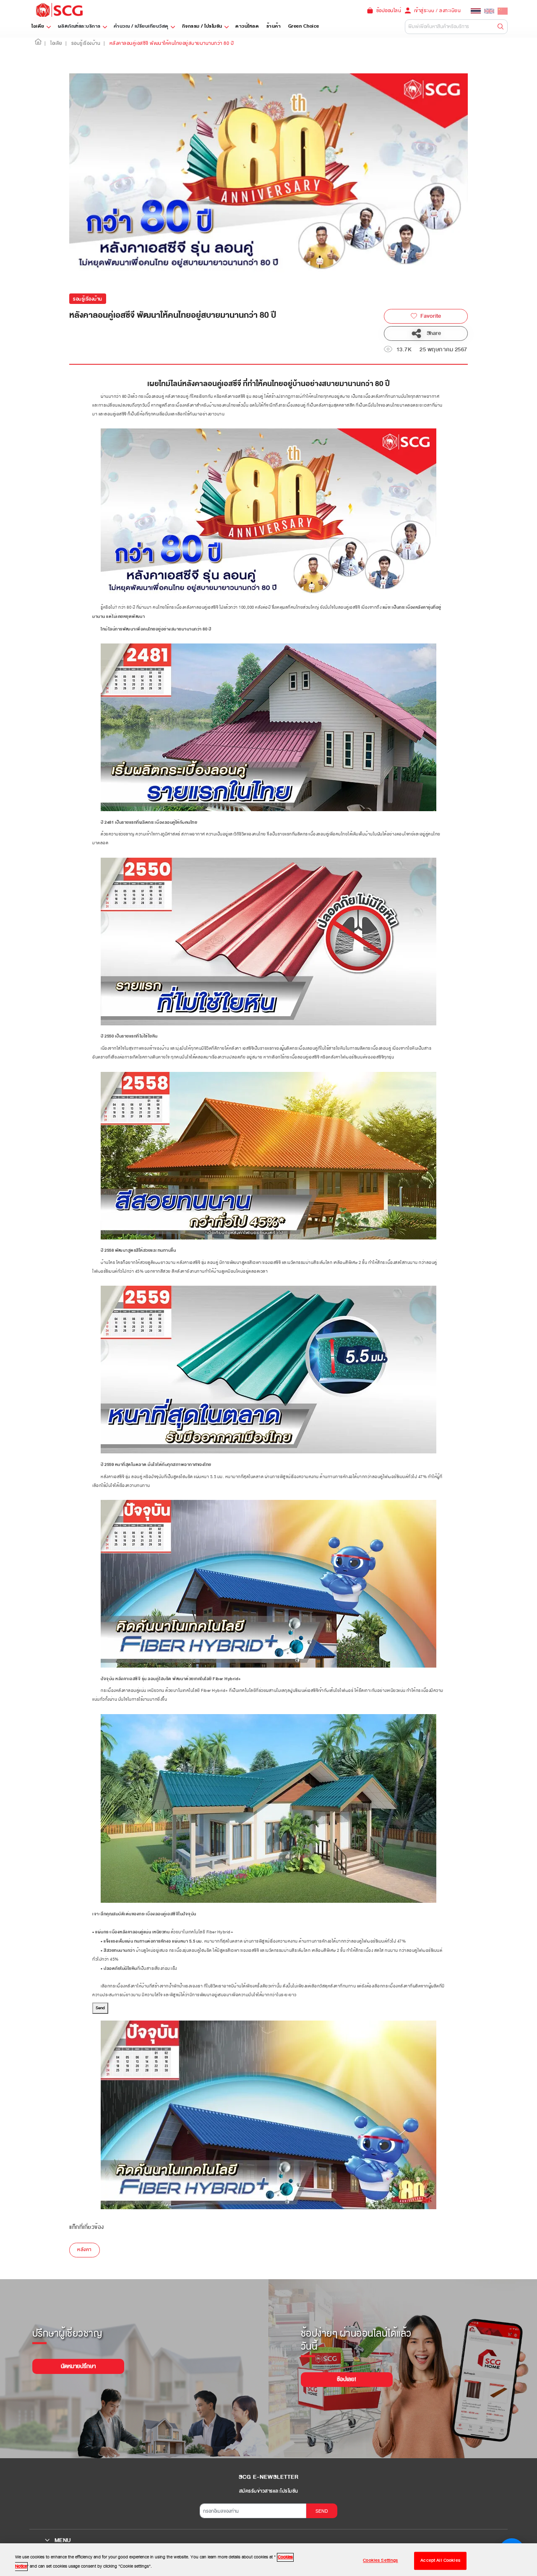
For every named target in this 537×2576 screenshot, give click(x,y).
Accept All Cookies (440, 2561)
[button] (38, 43)
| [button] (45, 43)
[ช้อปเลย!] (347, 2373)
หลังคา (85, 2250)
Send (100, 2008)
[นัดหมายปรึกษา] (78, 2360)
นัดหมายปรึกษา (78, 2366)
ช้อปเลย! (347, 2379)
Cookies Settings (380, 2561)
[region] (268, 2560)
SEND (322, 2511)
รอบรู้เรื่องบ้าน (88, 299)
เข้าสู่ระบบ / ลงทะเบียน (438, 10)
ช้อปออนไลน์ (389, 10)
